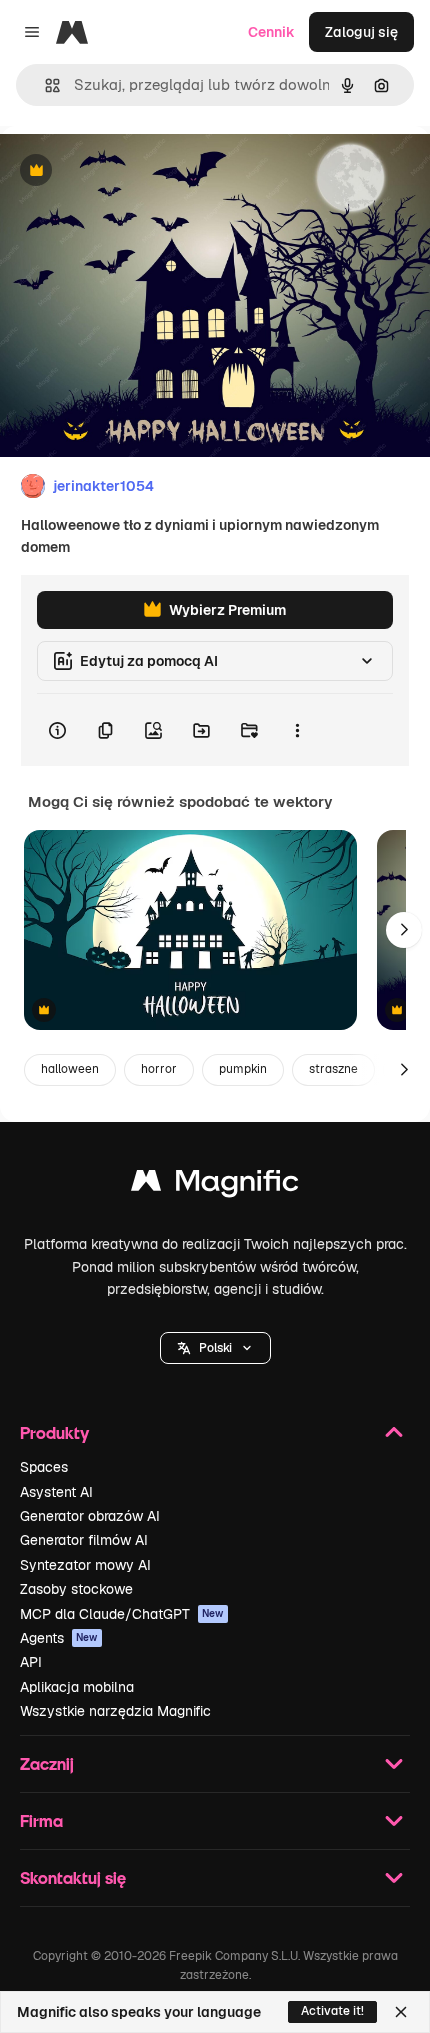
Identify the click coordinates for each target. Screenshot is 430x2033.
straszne (333, 1069)
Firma (41, 1820)
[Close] (401, 2012)
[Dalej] (404, 930)
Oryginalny (138, 171)
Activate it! (332, 2011)
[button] (215, 1348)
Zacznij (47, 1763)
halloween (70, 1069)
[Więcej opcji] (297, 730)
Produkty (54, 1432)
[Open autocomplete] (44, 85)
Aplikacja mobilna (77, 1687)
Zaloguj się (361, 32)
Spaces (44, 1467)
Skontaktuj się (73, 1877)
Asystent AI (56, 1492)
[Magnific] (215, 1185)
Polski (215, 1348)
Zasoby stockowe (76, 1589)
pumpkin (243, 1069)
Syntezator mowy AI (85, 1565)
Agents (59, 1638)
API (31, 1662)
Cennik (271, 32)
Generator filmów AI (84, 1540)
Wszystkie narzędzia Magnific (115, 1711)
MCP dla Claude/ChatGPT (122, 1614)
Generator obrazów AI (90, 1516)
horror (159, 1069)
